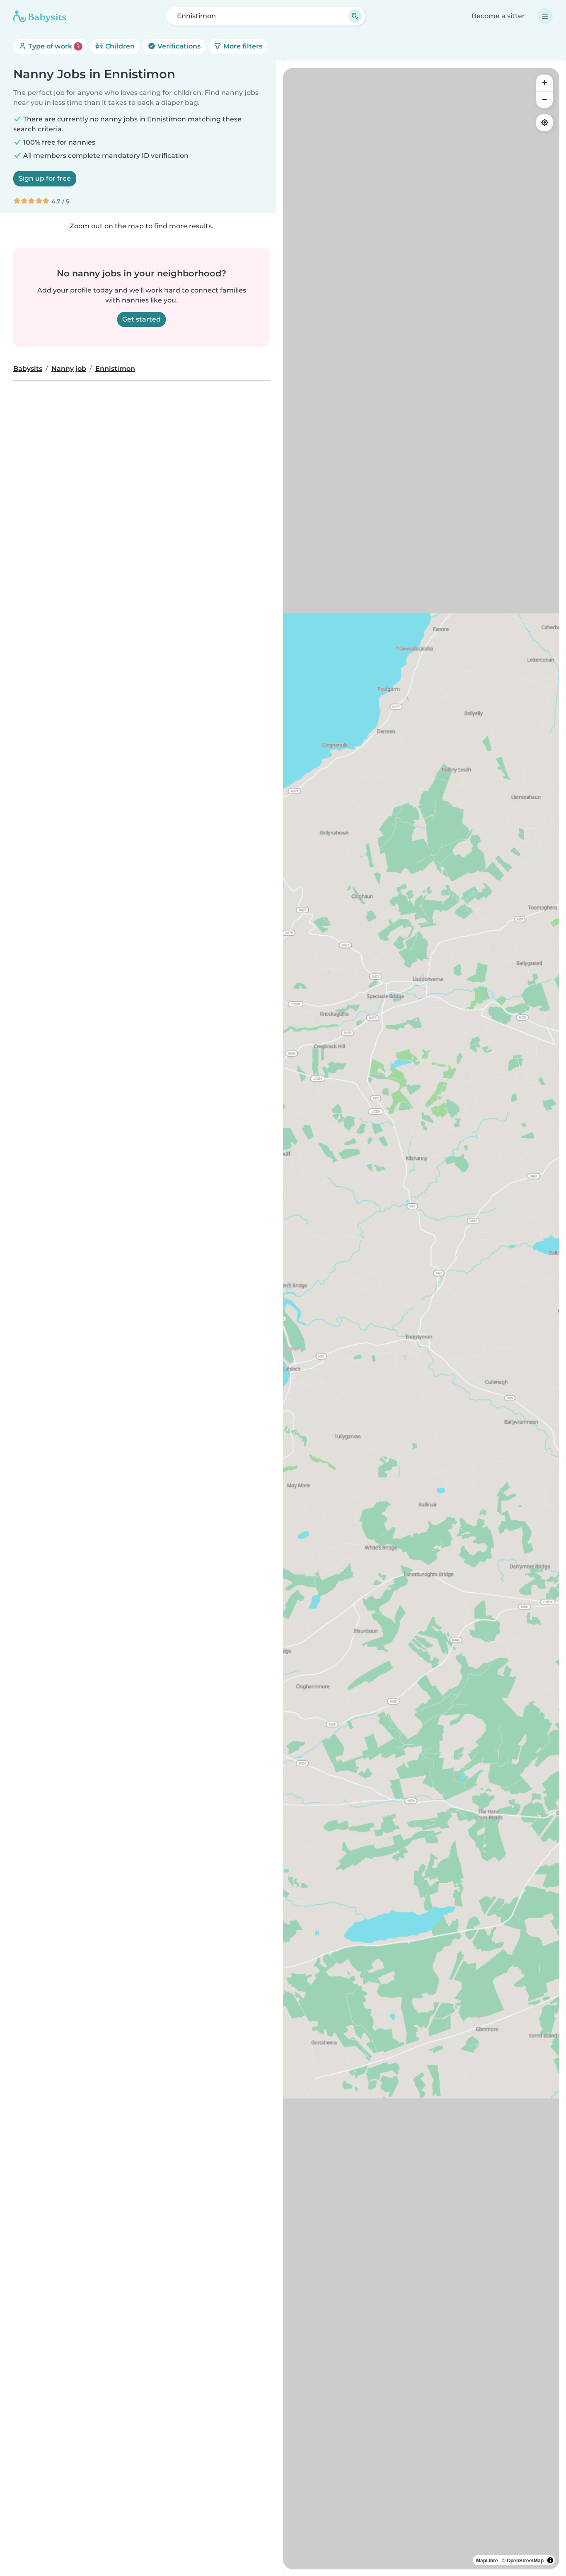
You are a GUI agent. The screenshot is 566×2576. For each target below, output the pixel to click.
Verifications (178, 46)
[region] (421, 1319)
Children (119, 46)
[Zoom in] (544, 83)
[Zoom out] (544, 99)
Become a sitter (498, 16)
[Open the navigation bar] (545, 16)
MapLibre (487, 2560)
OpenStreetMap (525, 2560)
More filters (242, 46)
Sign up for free (45, 178)
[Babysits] (40, 16)
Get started (141, 319)
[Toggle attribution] (550, 2560)
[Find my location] (544, 123)
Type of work (53, 46)
